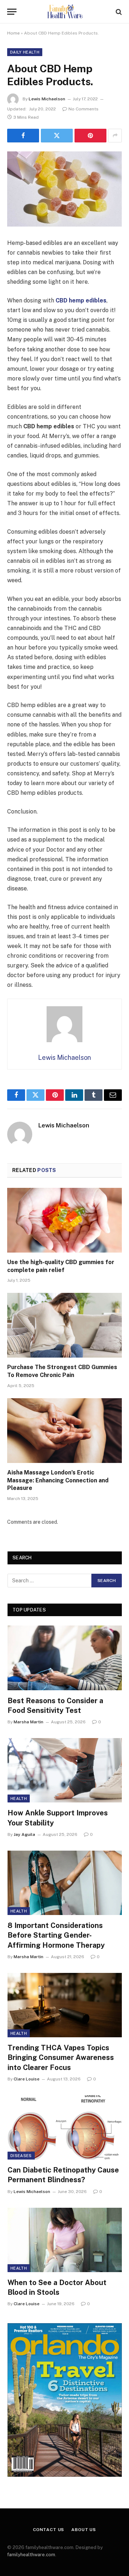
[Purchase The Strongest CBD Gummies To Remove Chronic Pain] (64, 1325)
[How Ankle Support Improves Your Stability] (65, 1770)
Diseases (21, 2156)
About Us (84, 2530)
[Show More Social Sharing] (115, 136)
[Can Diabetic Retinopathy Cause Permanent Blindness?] (65, 2127)
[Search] (118, 12)
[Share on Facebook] (23, 136)
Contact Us (49, 2530)
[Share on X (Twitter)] (57, 136)
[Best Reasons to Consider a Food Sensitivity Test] (65, 1658)
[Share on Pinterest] (90, 136)
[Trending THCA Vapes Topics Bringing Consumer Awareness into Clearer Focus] (65, 2005)
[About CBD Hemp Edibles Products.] (64, 189)
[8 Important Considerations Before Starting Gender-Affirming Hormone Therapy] (65, 1883)
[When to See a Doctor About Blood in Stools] (65, 2240)
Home (13, 33)
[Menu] (12, 12)
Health (19, 1798)
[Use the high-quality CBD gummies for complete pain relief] (64, 1220)
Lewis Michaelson (47, 99)
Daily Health (25, 52)
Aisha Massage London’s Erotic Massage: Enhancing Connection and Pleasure (58, 1480)
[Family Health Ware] (64, 12)
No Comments (83, 109)
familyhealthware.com (31, 2555)
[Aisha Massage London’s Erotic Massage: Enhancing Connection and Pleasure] (64, 1431)
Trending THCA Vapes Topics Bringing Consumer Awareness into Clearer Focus (61, 2057)
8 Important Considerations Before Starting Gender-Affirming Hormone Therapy (56, 1935)
